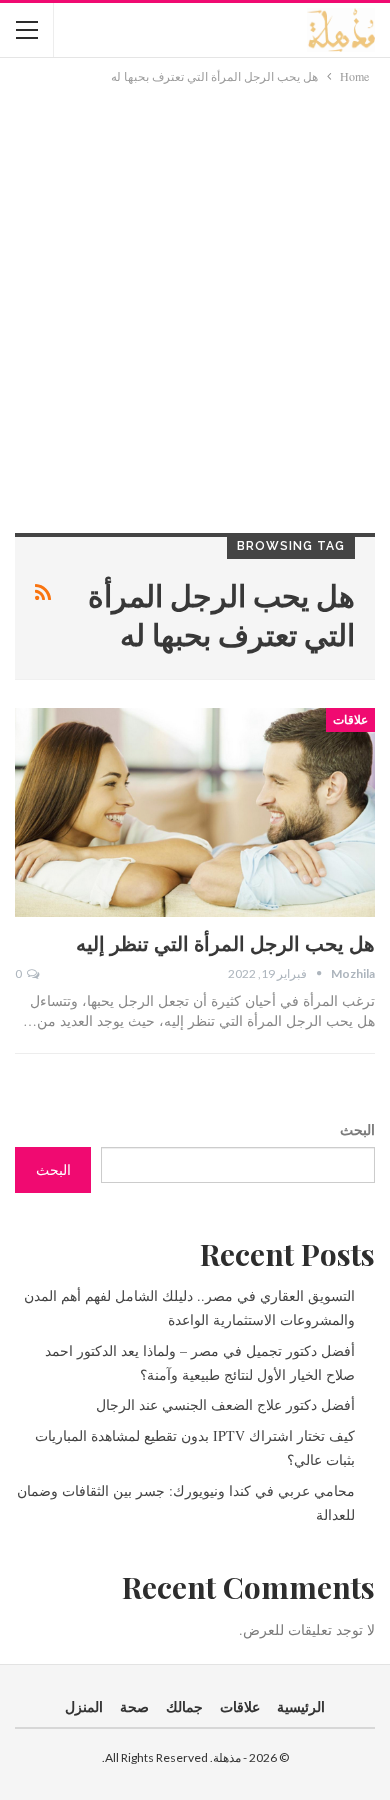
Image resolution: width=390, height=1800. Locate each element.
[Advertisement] (195, 292)
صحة (134, 1706)
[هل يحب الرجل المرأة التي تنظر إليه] (195, 812)
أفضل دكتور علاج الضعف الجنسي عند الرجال (225, 1404)
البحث (357, 1129)
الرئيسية (301, 1706)
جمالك (184, 1706)
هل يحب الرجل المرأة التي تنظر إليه (225, 942)
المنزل (84, 1706)
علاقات (350, 720)
